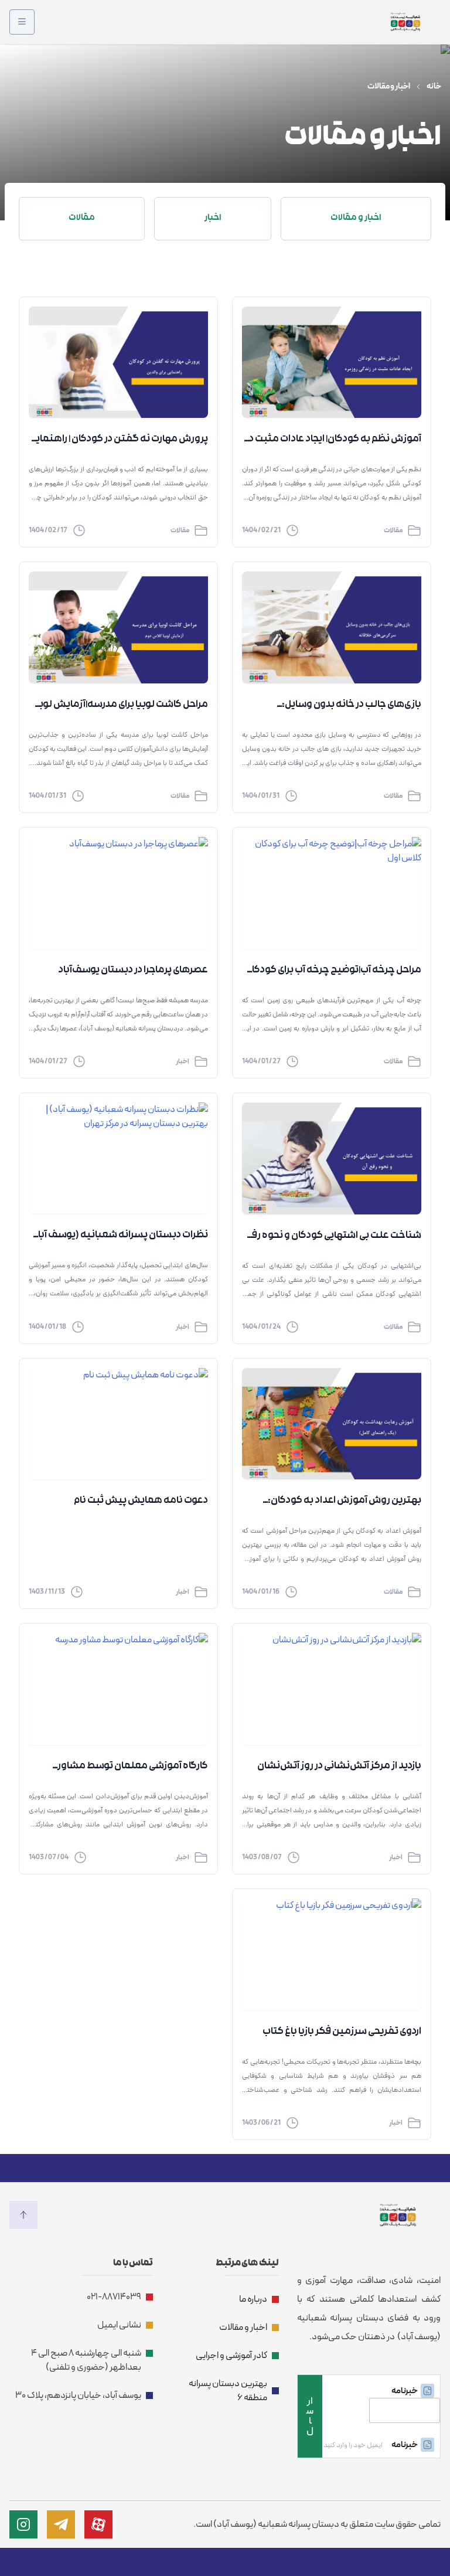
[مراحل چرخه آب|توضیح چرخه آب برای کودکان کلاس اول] (332, 893)
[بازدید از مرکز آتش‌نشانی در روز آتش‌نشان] (332, 1689)
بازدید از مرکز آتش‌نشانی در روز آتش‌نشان (339, 1767)
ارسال (310, 2416)
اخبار (183, 1061)
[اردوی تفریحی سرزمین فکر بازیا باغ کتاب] (332, 1954)
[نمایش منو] (22, 22)
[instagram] (23, 2524)
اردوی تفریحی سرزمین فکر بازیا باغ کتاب (342, 2032)
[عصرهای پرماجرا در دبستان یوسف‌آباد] (118, 893)
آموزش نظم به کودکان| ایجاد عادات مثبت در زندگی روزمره (333, 441)
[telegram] (61, 2524)
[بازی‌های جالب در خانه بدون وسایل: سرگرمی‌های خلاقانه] (332, 627)
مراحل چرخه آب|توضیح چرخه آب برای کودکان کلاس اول (333, 972)
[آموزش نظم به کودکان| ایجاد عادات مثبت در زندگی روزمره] (332, 363)
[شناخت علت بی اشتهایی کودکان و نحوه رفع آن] (332, 1158)
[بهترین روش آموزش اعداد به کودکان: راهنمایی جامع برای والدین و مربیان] (332, 1424)
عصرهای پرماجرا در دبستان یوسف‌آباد (133, 971)
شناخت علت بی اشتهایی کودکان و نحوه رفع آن (334, 1237)
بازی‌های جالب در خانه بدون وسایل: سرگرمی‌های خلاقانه (352, 706)
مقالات (393, 530)
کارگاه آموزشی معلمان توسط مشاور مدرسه (133, 1768)
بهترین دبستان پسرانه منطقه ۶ (228, 2391)
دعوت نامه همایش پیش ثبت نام (141, 1501)
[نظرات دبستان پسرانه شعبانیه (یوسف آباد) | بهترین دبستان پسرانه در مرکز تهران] (118, 1158)
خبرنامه (405, 2391)
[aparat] (98, 2524)
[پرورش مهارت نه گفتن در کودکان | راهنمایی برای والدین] (118, 363)
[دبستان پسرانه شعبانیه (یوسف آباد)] (405, 22)
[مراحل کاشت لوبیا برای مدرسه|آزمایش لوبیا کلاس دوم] (118, 627)
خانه (434, 87)
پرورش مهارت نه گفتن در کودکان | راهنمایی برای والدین (119, 441)
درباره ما (253, 2299)
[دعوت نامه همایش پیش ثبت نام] (118, 1424)
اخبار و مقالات (243, 2327)
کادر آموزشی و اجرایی (231, 2356)
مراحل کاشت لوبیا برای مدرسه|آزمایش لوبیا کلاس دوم (120, 706)
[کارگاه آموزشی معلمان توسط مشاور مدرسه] (118, 1689)
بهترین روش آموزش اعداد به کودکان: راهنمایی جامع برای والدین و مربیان (345, 1502)
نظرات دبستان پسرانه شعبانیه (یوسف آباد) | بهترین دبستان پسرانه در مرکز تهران (119, 1237)
